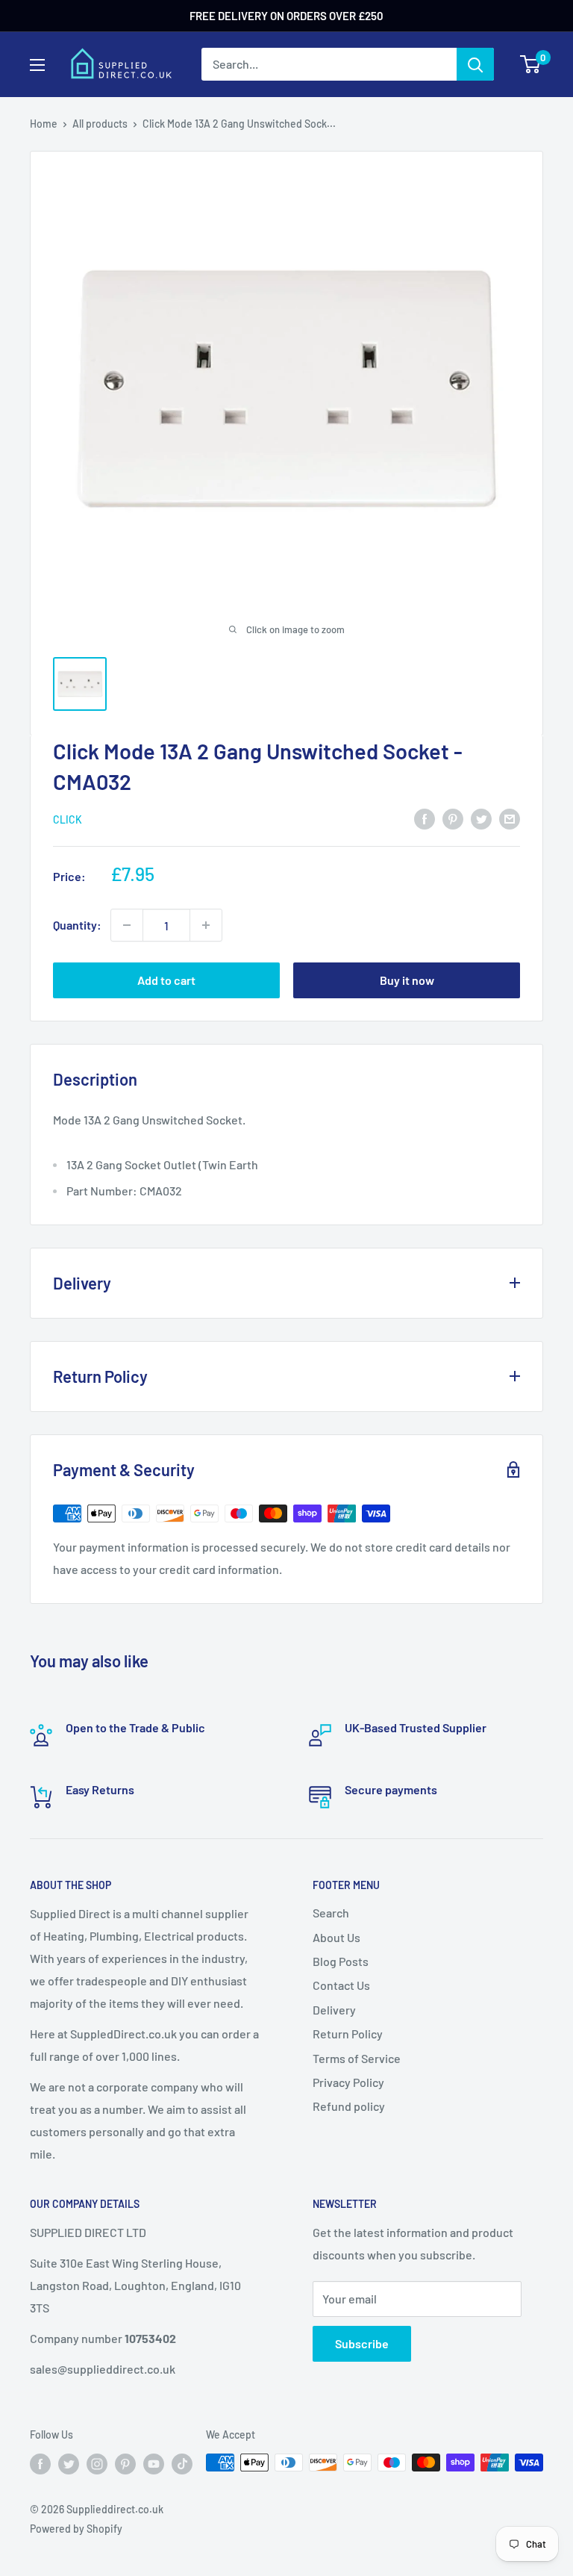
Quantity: (77, 925)
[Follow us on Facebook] (40, 2464)
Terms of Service (357, 2058)
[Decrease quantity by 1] (127, 925)
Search (331, 1913)
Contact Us (341, 1985)
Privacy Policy (348, 2082)
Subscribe (362, 2343)
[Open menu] (37, 65)
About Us (336, 1937)
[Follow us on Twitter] (69, 2464)
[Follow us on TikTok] (182, 2464)
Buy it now (407, 980)
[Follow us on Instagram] (97, 2464)
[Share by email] (510, 818)
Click (68, 819)
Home (44, 124)
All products (100, 124)
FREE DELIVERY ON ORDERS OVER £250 (286, 16)
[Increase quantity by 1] (206, 925)
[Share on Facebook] (425, 818)
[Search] (475, 64)
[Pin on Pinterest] (453, 818)
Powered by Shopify (76, 2529)
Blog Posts (341, 1961)
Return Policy (348, 2034)
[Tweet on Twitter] (481, 818)
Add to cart (166, 980)
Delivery (334, 2010)
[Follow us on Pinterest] (125, 2464)
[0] (531, 64)
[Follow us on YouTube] (154, 2464)
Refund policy (349, 2106)
